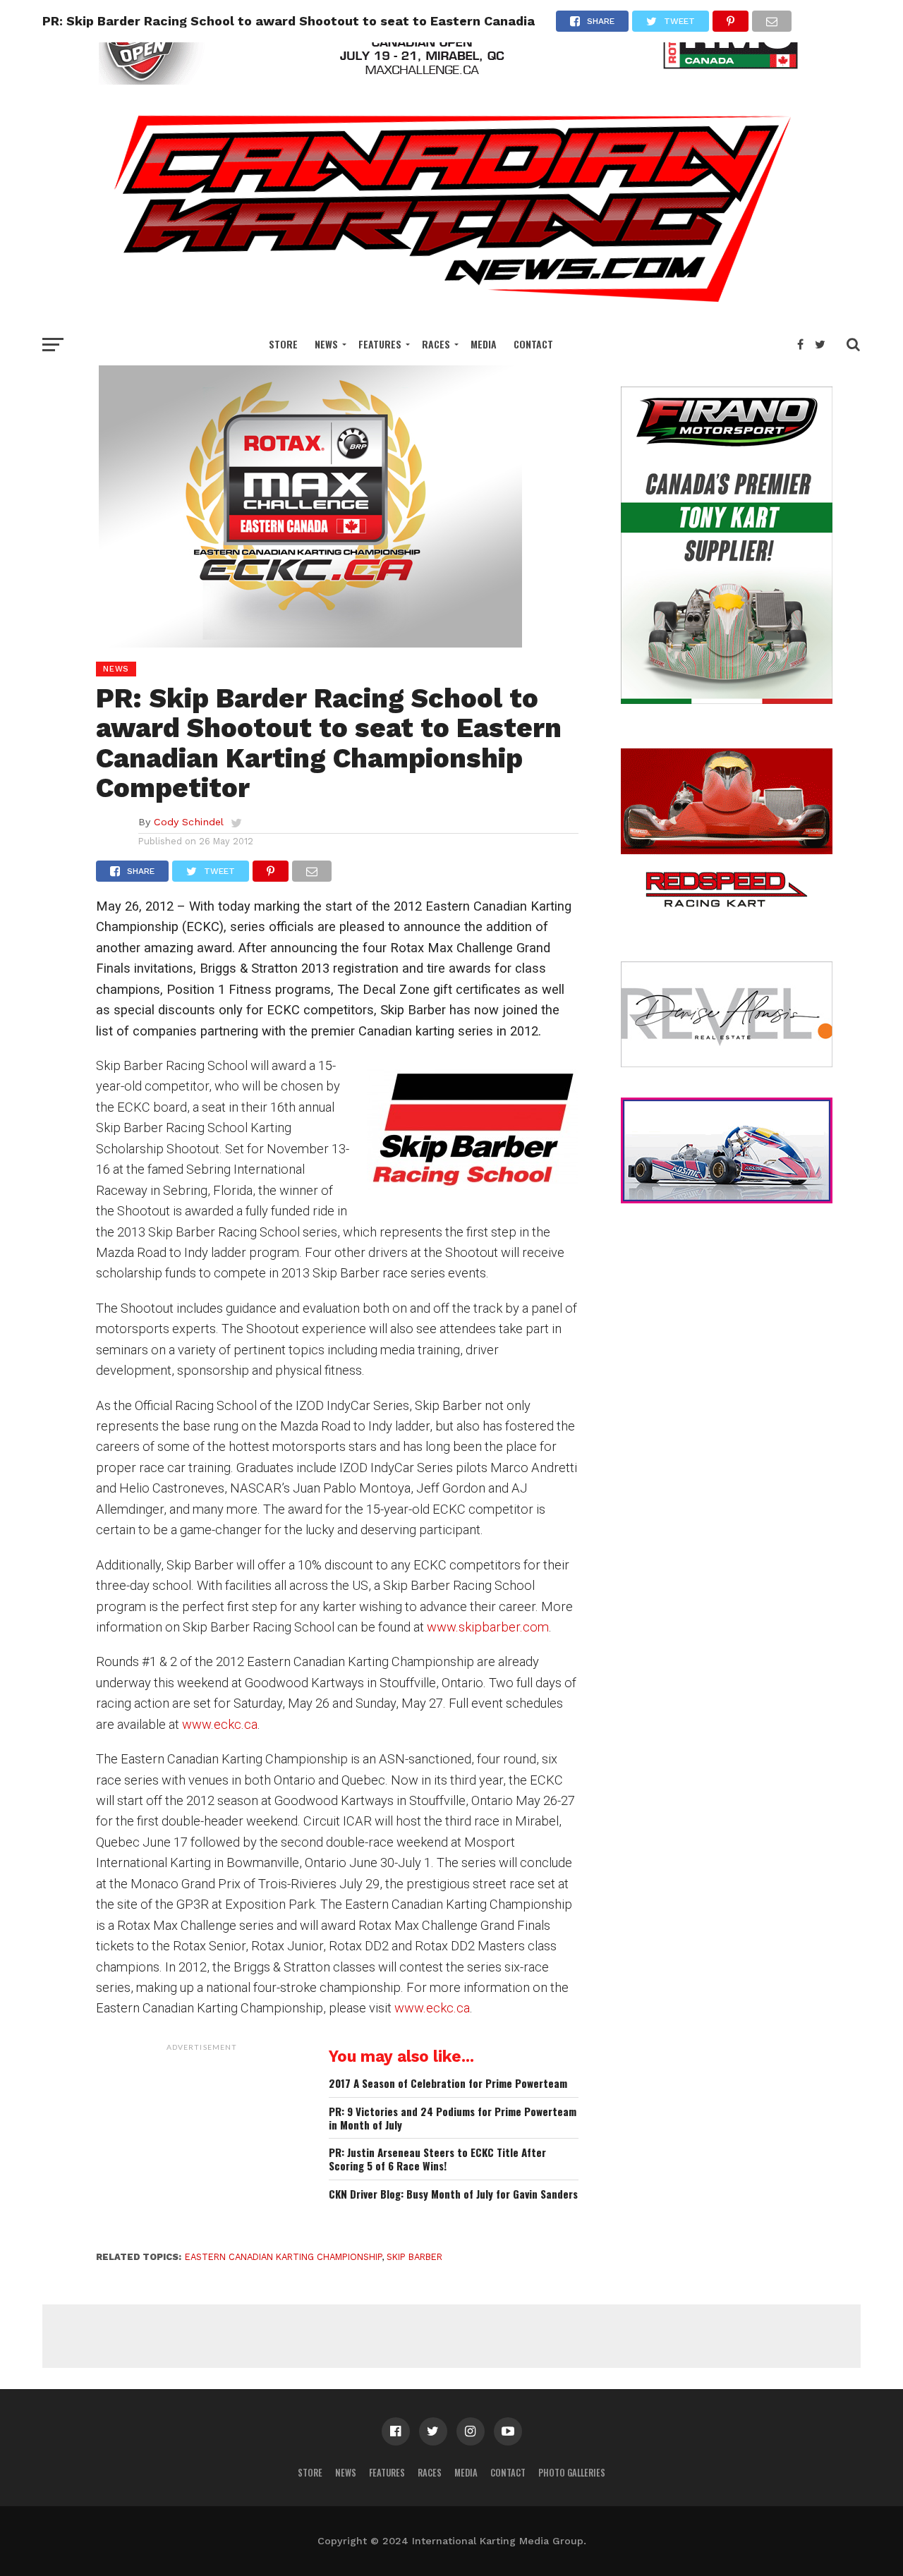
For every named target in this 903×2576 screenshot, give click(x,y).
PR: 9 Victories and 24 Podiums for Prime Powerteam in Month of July (453, 2118)
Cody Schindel (189, 822)
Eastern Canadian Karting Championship (283, 2257)
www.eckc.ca (220, 1724)
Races (436, 344)
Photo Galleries (572, 2473)
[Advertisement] (202, 2146)
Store (283, 344)
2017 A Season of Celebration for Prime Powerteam (448, 2083)
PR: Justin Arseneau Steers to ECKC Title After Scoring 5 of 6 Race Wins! (437, 2159)
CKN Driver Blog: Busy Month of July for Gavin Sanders (453, 2194)
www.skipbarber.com (488, 1627)
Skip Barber (414, 2257)
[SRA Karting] (451, 80)
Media (484, 344)
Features (380, 344)
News (326, 344)
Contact (533, 344)
